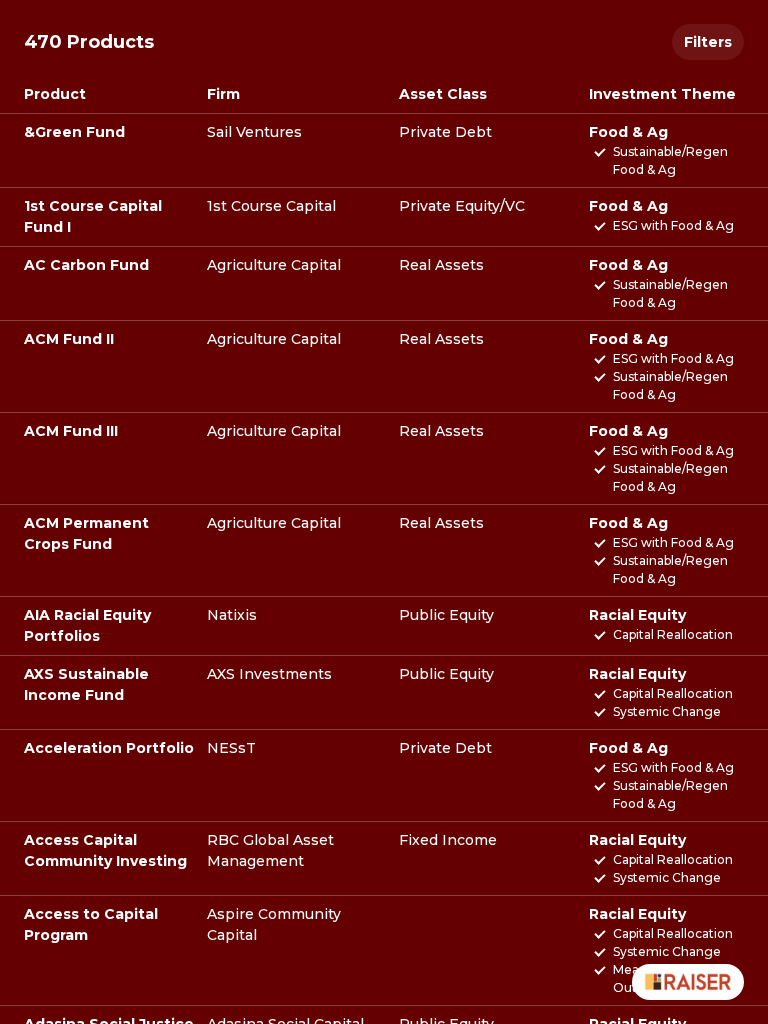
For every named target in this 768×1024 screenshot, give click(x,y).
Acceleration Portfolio (109, 748)
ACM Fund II (69, 339)
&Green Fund (74, 132)
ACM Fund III (71, 431)
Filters (708, 42)
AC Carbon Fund (86, 265)
